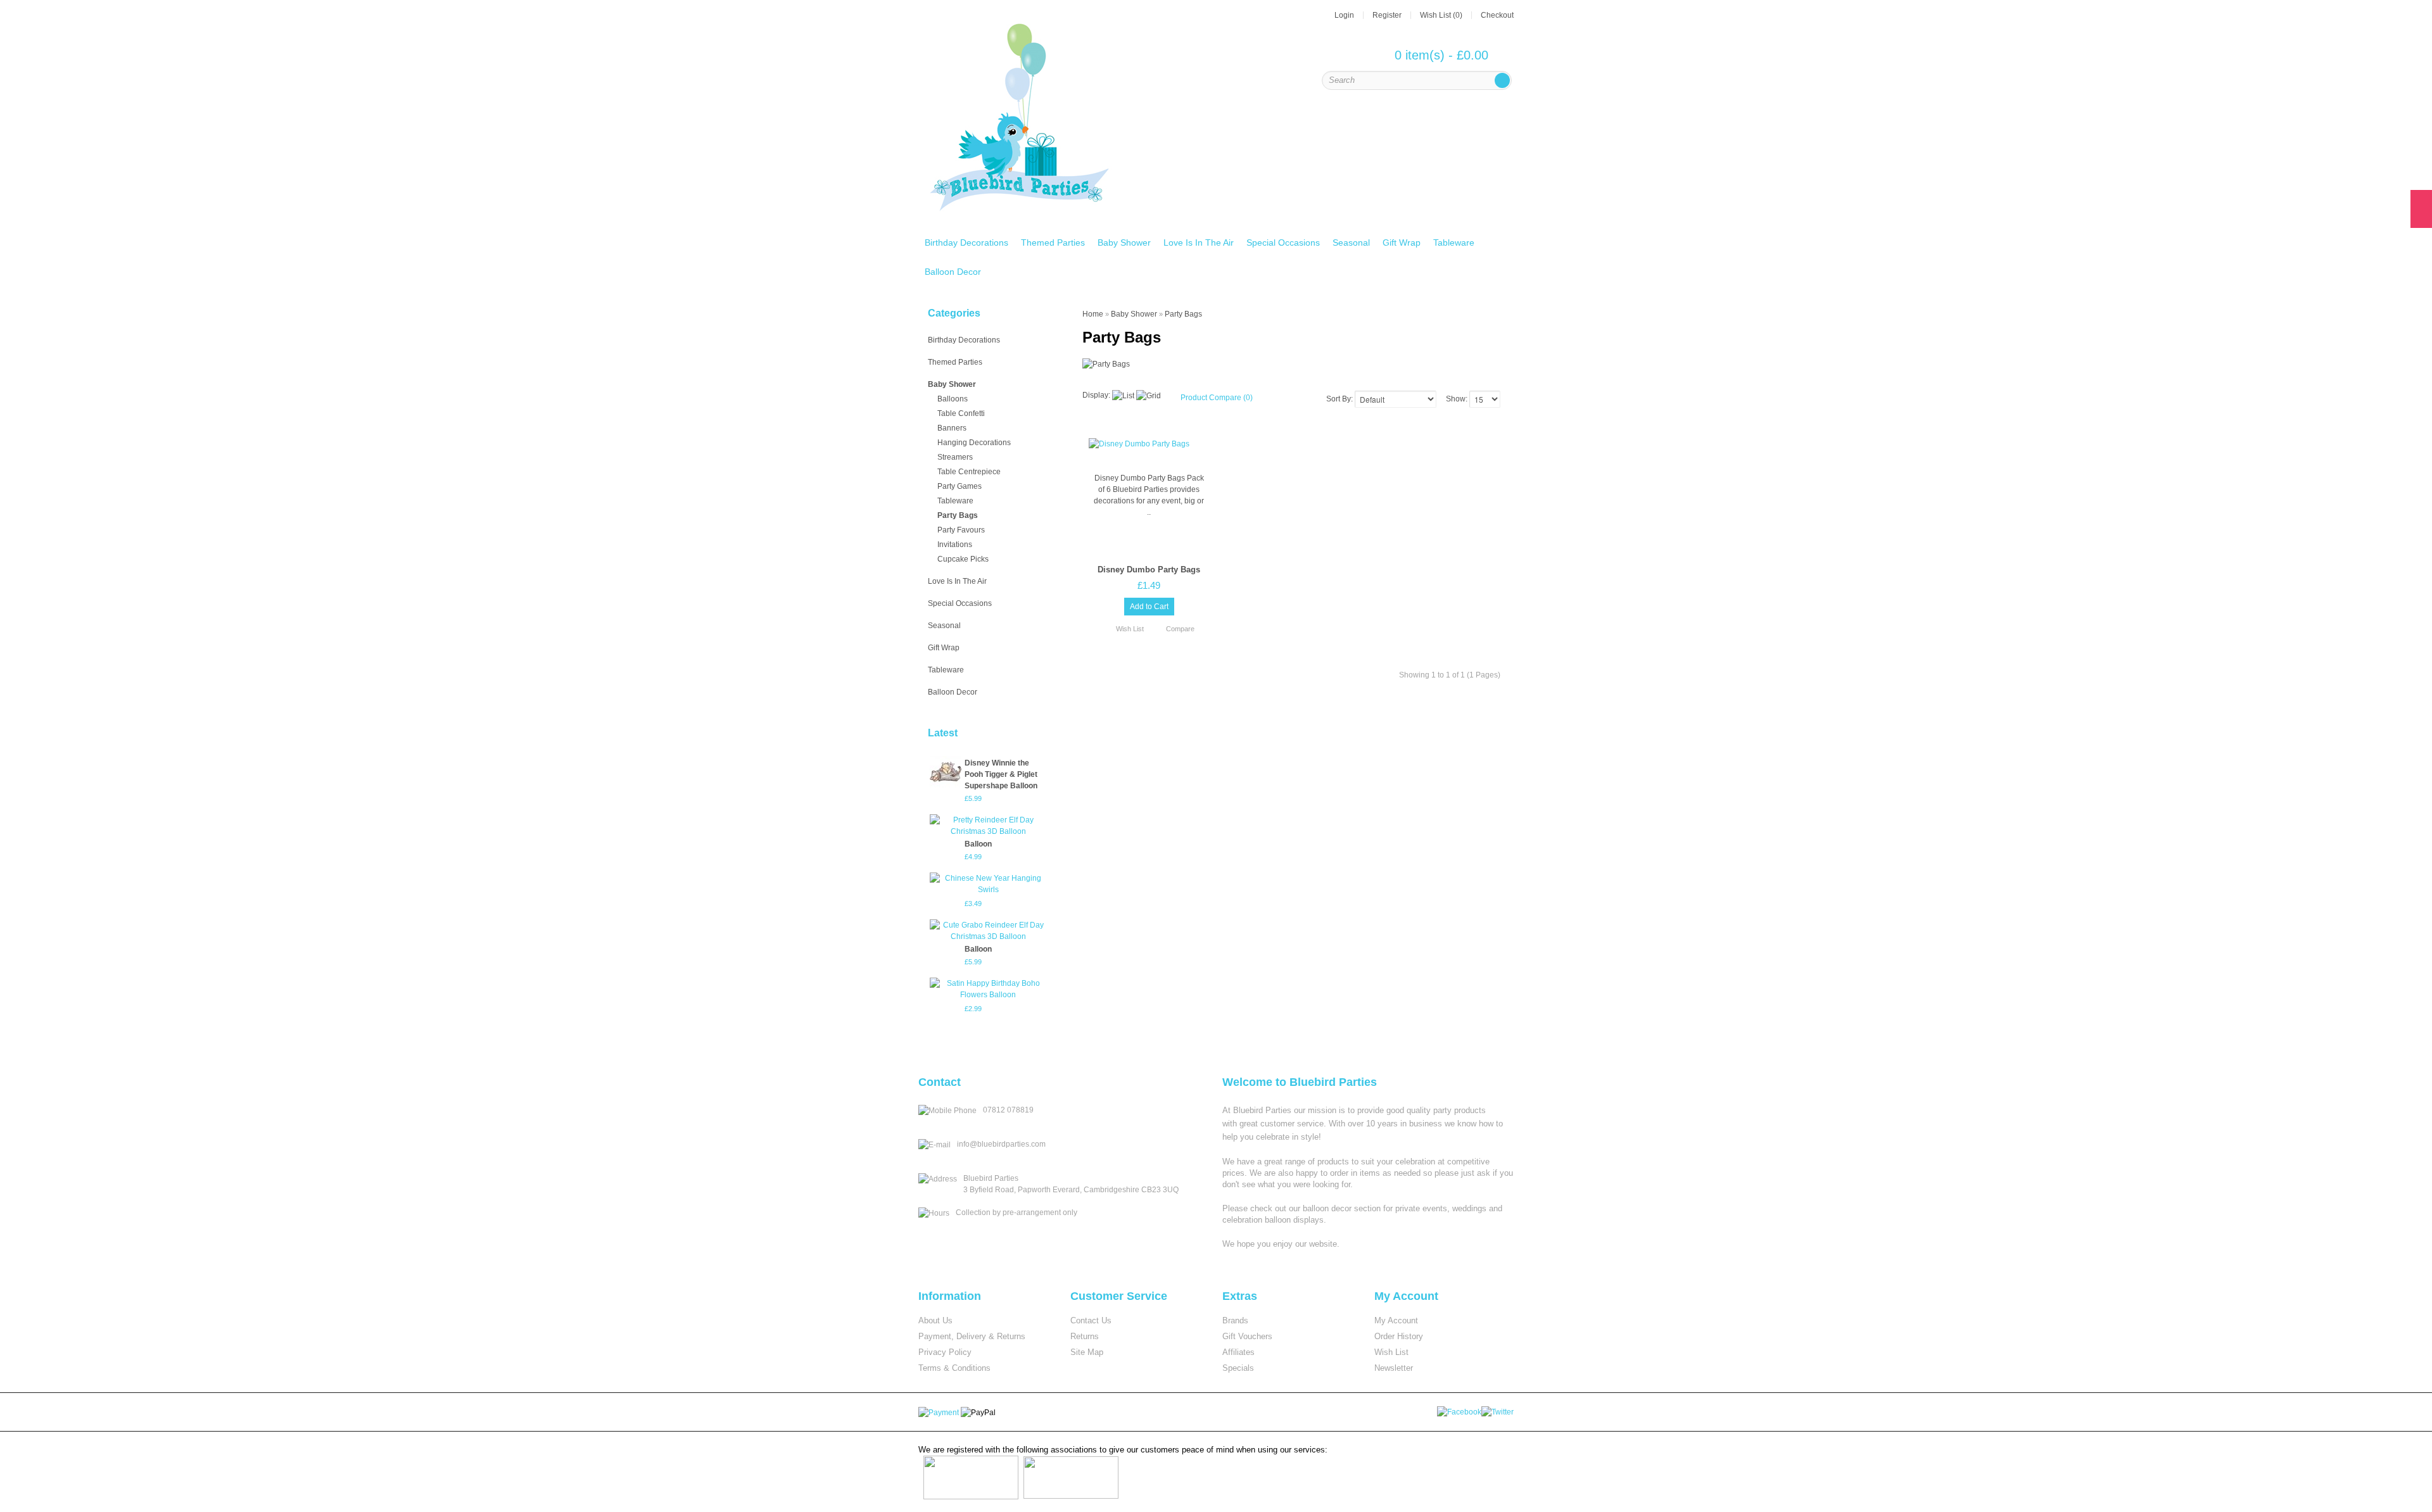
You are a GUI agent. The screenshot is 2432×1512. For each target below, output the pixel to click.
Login (1344, 15)
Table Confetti (961, 413)
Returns (1085, 1336)
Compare (1180, 629)
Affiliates (1238, 1352)
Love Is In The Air (1199, 243)
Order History (1399, 1336)
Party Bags (958, 515)
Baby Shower (1124, 243)
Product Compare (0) (1217, 398)
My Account (1396, 1320)
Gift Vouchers (1247, 1336)
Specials (1238, 1368)
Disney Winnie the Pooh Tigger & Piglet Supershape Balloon (1001, 774)
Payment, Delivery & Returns (972, 1336)
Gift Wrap (1402, 243)
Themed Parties (1053, 243)
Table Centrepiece (969, 472)
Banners (952, 428)
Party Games (959, 486)
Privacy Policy (945, 1352)
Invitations (955, 545)
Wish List (1130, 629)
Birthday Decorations (966, 243)
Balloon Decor (953, 272)
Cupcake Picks (963, 559)
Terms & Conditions (954, 1368)
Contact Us (1091, 1320)
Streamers (955, 457)
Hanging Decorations (974, 443)
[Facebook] (1460, 1411)
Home (1093, 314)
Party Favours (961, 530)
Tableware (1454, 243)
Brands (1235, 1320)
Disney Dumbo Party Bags (1149, 570)
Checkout (1497, 15)
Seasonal (1351, 243)
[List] (1123, 396)
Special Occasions (1283, 243)
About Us (935, 1320)
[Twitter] (1498, 1411)
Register (1387, 15)
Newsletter (1394, 1368)
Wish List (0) (1441, 15)
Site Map (1087, 1352)
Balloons (953, 399)
